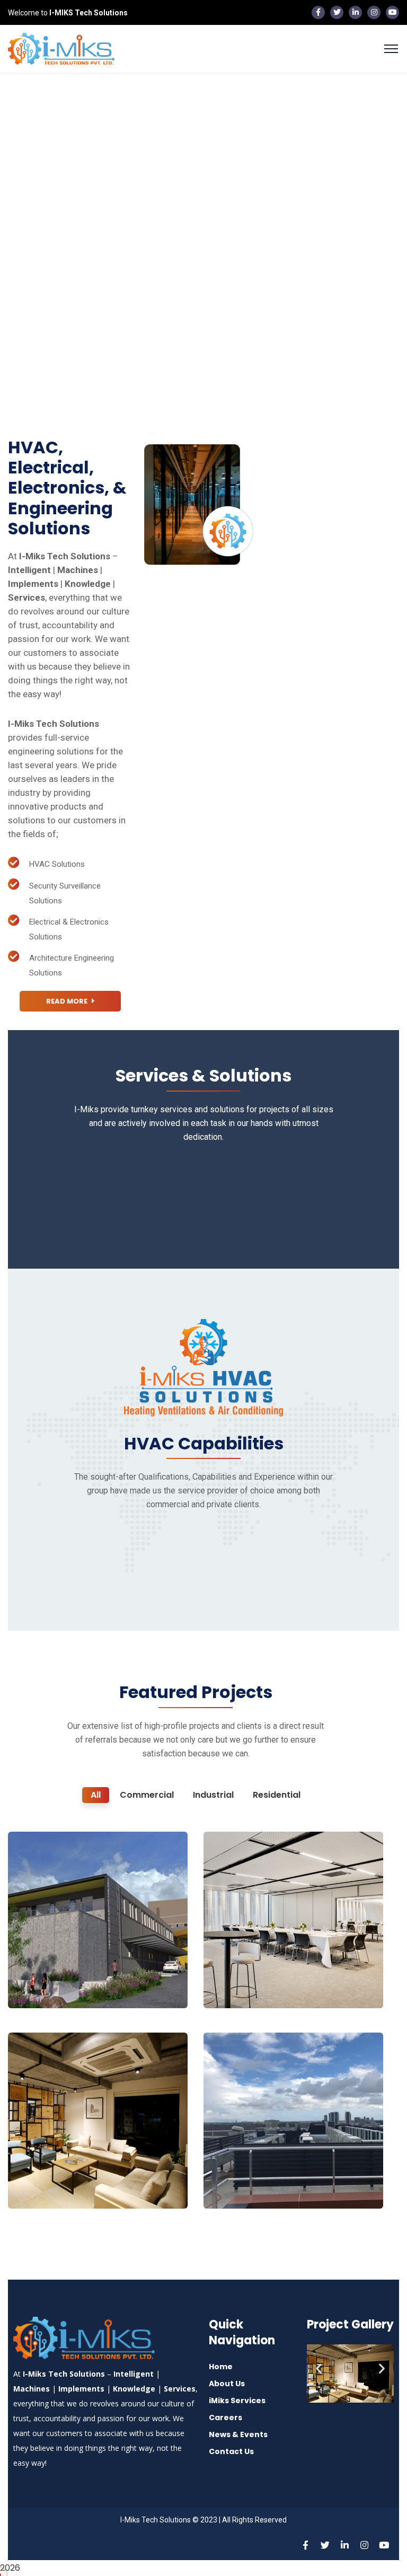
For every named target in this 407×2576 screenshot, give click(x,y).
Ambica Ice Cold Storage (260, 2165)
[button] (319, 2368)
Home (221, 2367)
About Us (227, 2384)
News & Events (238, 2434)
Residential (46, 2187)
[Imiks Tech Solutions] (61, 48)
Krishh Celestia (61, 2171)
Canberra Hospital (70, 1970)
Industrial (238, 2187)
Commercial (48, 1986)
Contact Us (231, 2451)
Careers (225, 2417)
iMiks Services (237, 2401)
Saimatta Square (263, 1970)
